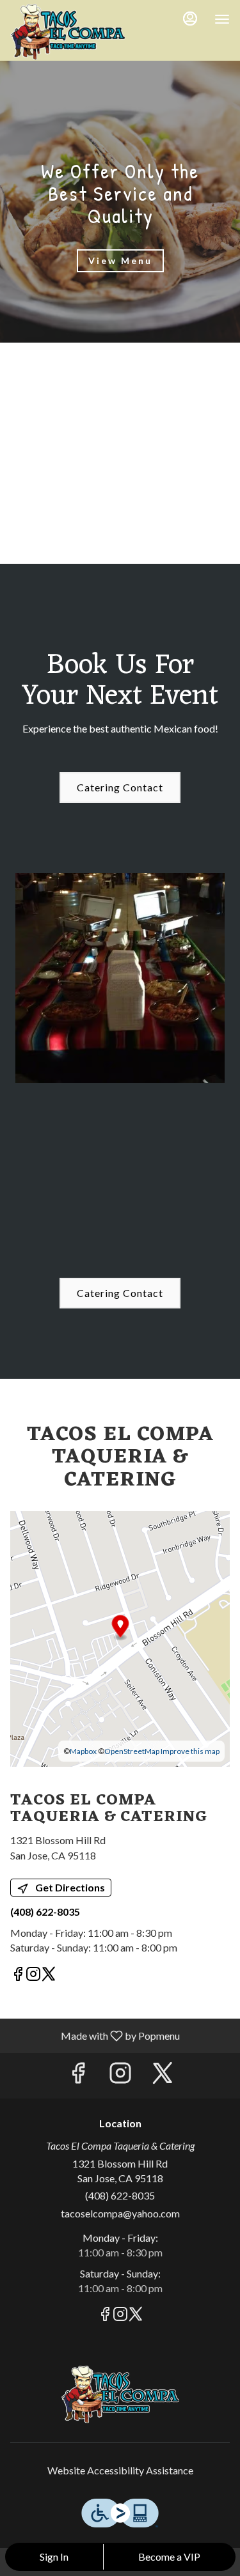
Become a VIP (169, 2557)
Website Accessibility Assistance (120, 2470)
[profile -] (190, 19)
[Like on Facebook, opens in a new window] (18, 1975)
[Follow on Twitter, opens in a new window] (49, 1975)
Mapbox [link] (83, 1751)
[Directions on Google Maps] (120, 1637)
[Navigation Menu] (222, 19)
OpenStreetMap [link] (132, 1751)
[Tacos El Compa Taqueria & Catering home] (68, 32)
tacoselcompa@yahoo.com (120, 2213)
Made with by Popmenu (95, 2035)
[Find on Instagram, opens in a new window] (33, 1975)
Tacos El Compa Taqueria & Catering (120, 2394)
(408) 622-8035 (120, 2195)
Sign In (54, 2557)
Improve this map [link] (190, 1751)
